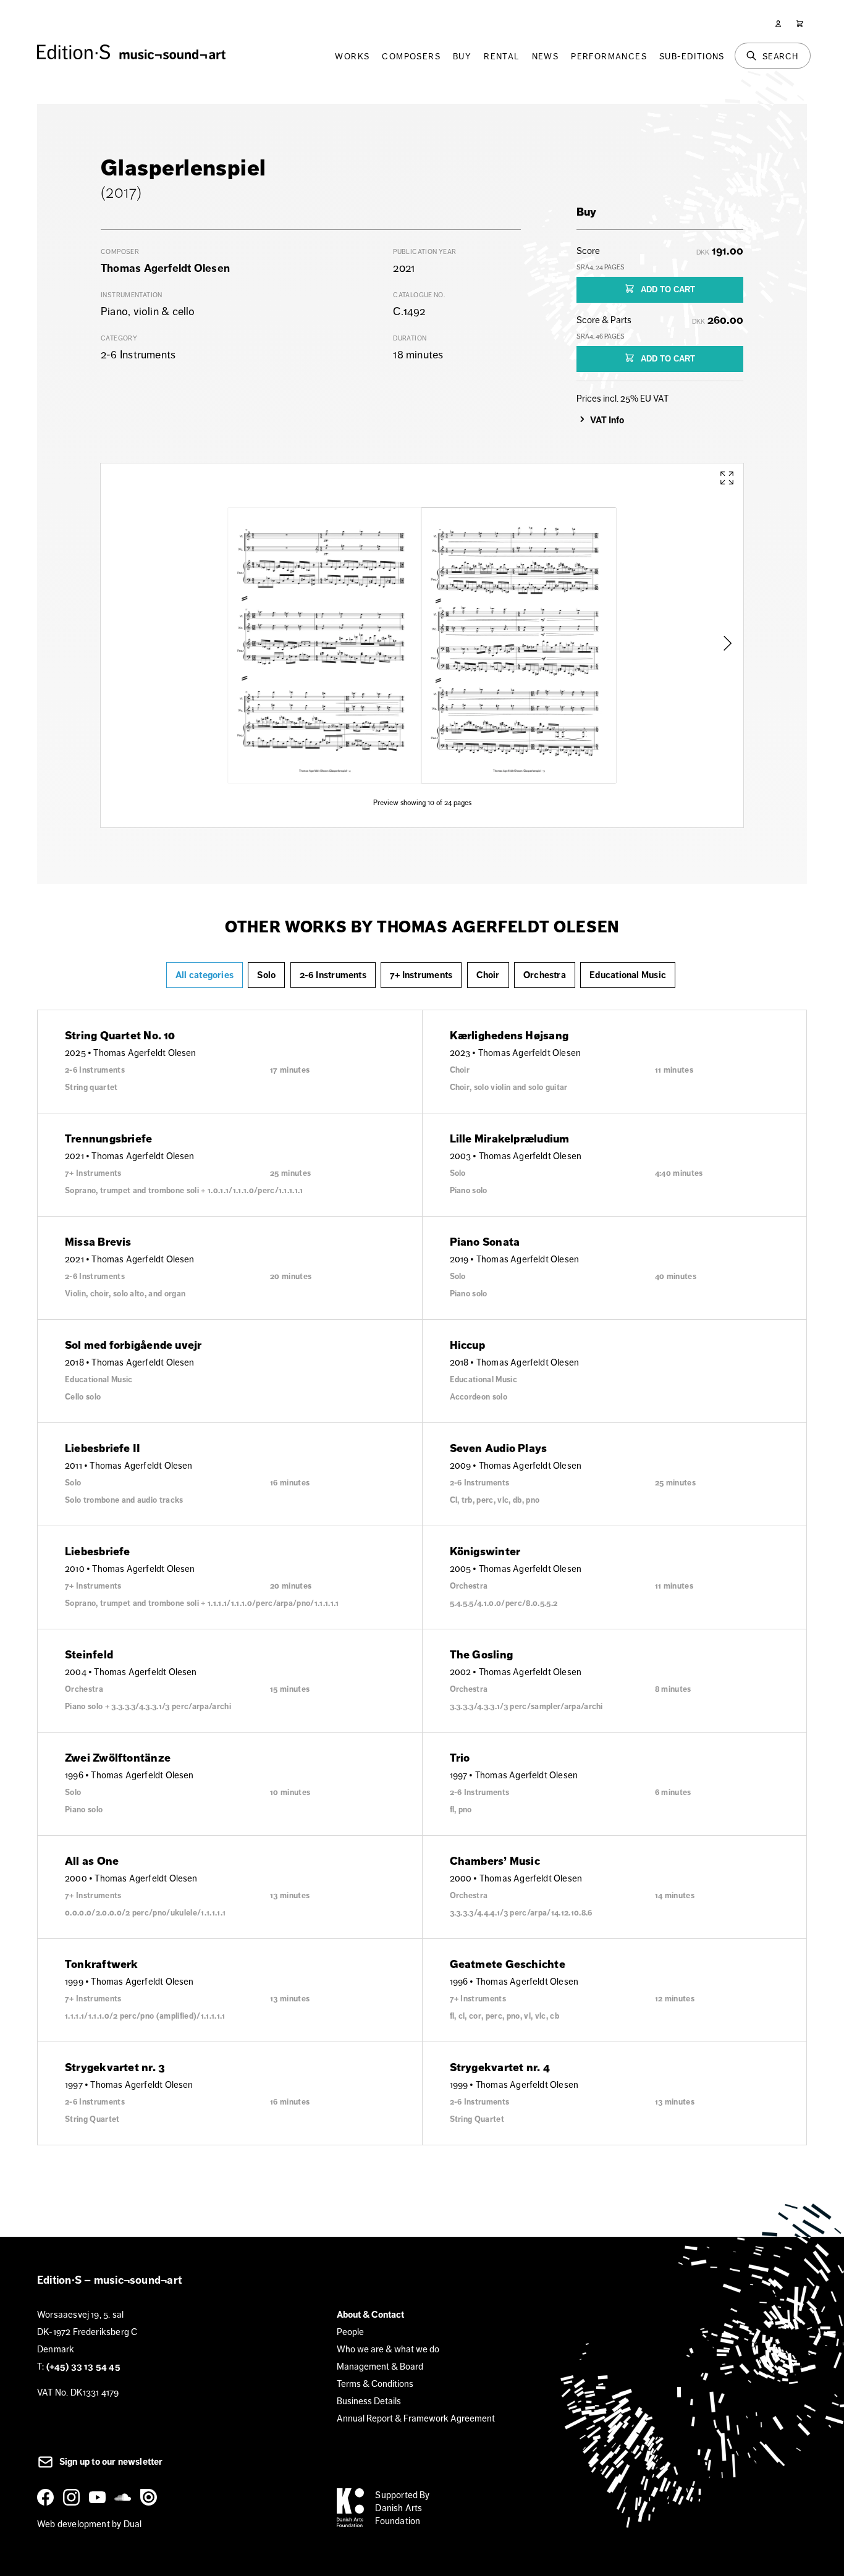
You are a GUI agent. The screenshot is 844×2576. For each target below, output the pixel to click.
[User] (778, 24)
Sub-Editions (692, 56)
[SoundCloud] (125, 2497)
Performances (609, 56)
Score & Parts (604, 327)
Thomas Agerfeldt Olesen (165, 268)
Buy (462, 56)
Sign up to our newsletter (110, 2462)
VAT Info (607, 420)
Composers (411, 56)
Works (352, 56)
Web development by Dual (89, 2524)
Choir (488, 975)
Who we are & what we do (388, 2349)
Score (601, 258)
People (350, 2332)
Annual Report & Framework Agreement (416, 2418)
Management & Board (380, 2366)
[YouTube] (99, 2497)
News (546, 56)
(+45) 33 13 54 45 (83, 2367)
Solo (266, 975)
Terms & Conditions (375, 2384)
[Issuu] (151, 2497)
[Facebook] (48, 2497)
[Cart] (800, 24)
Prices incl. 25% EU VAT (622, 398)
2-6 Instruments (333, 975)
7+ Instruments (421, 975)
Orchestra (545, 975)
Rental (501, 56)
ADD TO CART (667, 289)
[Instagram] (74, 2497)
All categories (205, 975)
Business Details (369, 2401)
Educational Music (628, 975)
